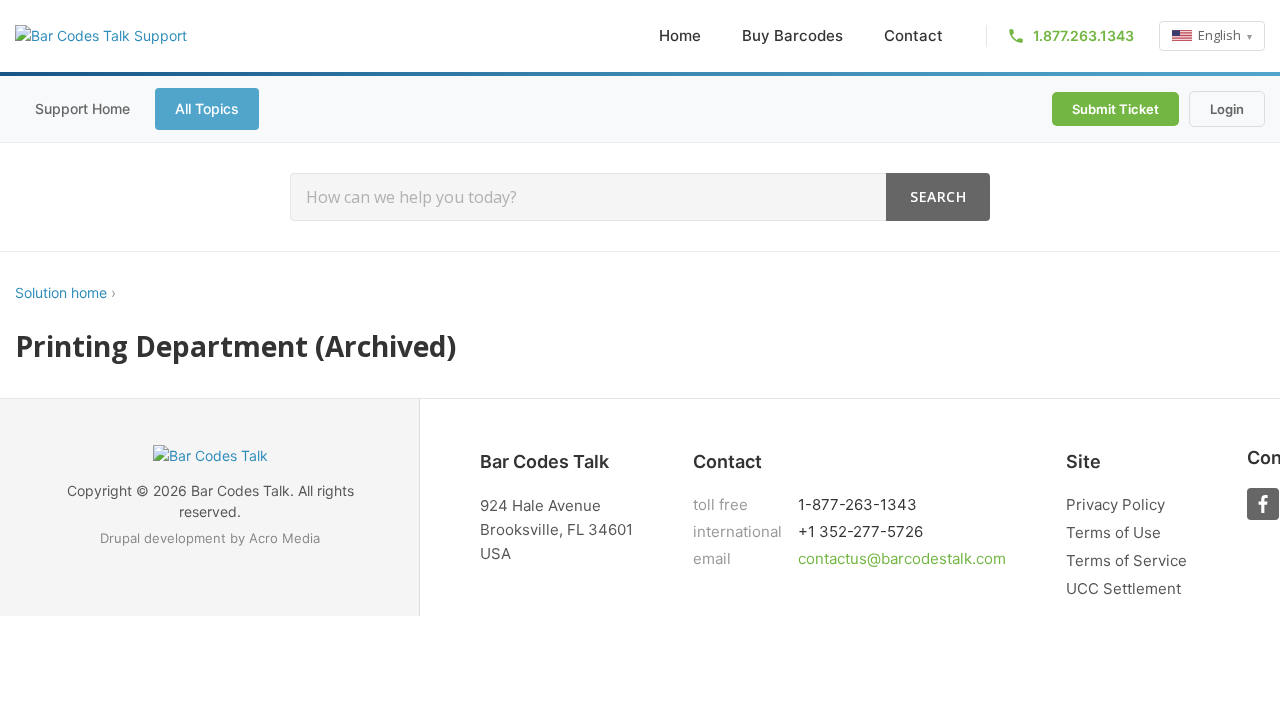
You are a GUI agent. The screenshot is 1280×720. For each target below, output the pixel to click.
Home (680, 35)
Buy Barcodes (792, 35)
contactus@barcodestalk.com (902, 558)
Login (1227, 109)
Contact (913, 35)
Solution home (61, 292)
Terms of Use (1113, 532)
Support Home (82, 108)
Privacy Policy (1115, 504)
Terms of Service (1126, 560)
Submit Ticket (1115, 109)
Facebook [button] (1263, 504)
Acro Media (284, 538)
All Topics (207, 108)
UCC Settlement (1123, 588)
